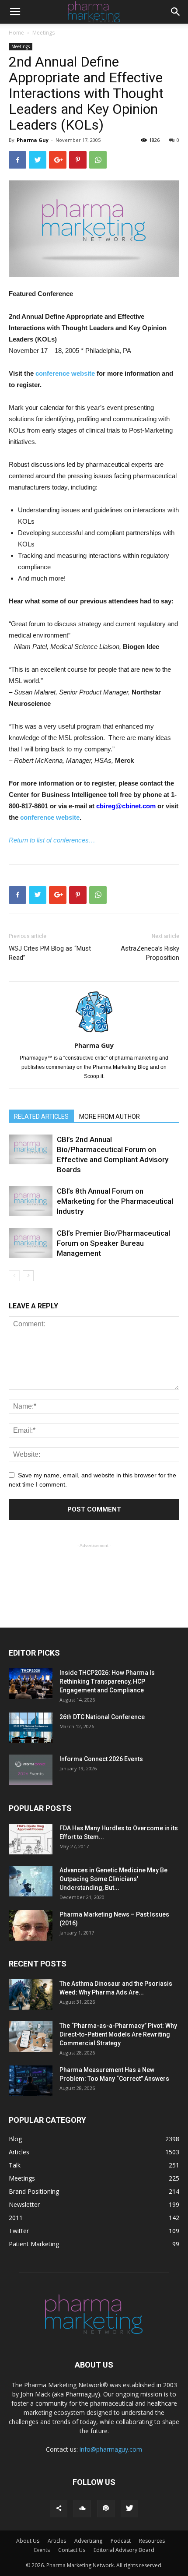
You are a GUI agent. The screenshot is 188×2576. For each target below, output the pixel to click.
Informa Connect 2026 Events (101, 1759)
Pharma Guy (33, 140)
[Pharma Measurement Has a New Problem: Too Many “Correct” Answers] (31, 2081)
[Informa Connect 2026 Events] (31, 1770)
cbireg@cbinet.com (126, 806)
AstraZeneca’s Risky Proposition (150, 953)
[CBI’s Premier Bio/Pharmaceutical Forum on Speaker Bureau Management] (31, 1243)
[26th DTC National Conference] (31, 1728)
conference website (65, 373)
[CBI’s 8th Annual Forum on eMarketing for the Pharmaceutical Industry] (31, 1201)
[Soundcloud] (82, 2509)
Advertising (88, 2541)
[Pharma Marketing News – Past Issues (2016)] (31, 1925)
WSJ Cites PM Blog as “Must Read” (50, 953)
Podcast (121, 2541)
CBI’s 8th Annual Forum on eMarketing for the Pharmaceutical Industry (115, 1201)
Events (42, 2550)
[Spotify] (106, 2509)
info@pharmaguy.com (111, 2449)
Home (16, 33)
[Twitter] (129, 2509)
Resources (152, 2541)
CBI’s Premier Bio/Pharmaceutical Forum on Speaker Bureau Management (113, 1243)
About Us (28, 2541)
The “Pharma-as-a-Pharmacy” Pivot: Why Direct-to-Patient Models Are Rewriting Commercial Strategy (118, 2034)
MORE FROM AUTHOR (110, 1117)
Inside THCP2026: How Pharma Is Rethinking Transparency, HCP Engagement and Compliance (107, 1681)
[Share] (59, 2509)
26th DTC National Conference (102, 1717)
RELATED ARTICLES (41, 1117)
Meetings (44, 33)
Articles (57, 2541)
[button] (176, 12)
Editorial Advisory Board (124, 2550)
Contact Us (72, 2550)
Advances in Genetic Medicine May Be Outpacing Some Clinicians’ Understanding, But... (113, 1879)
